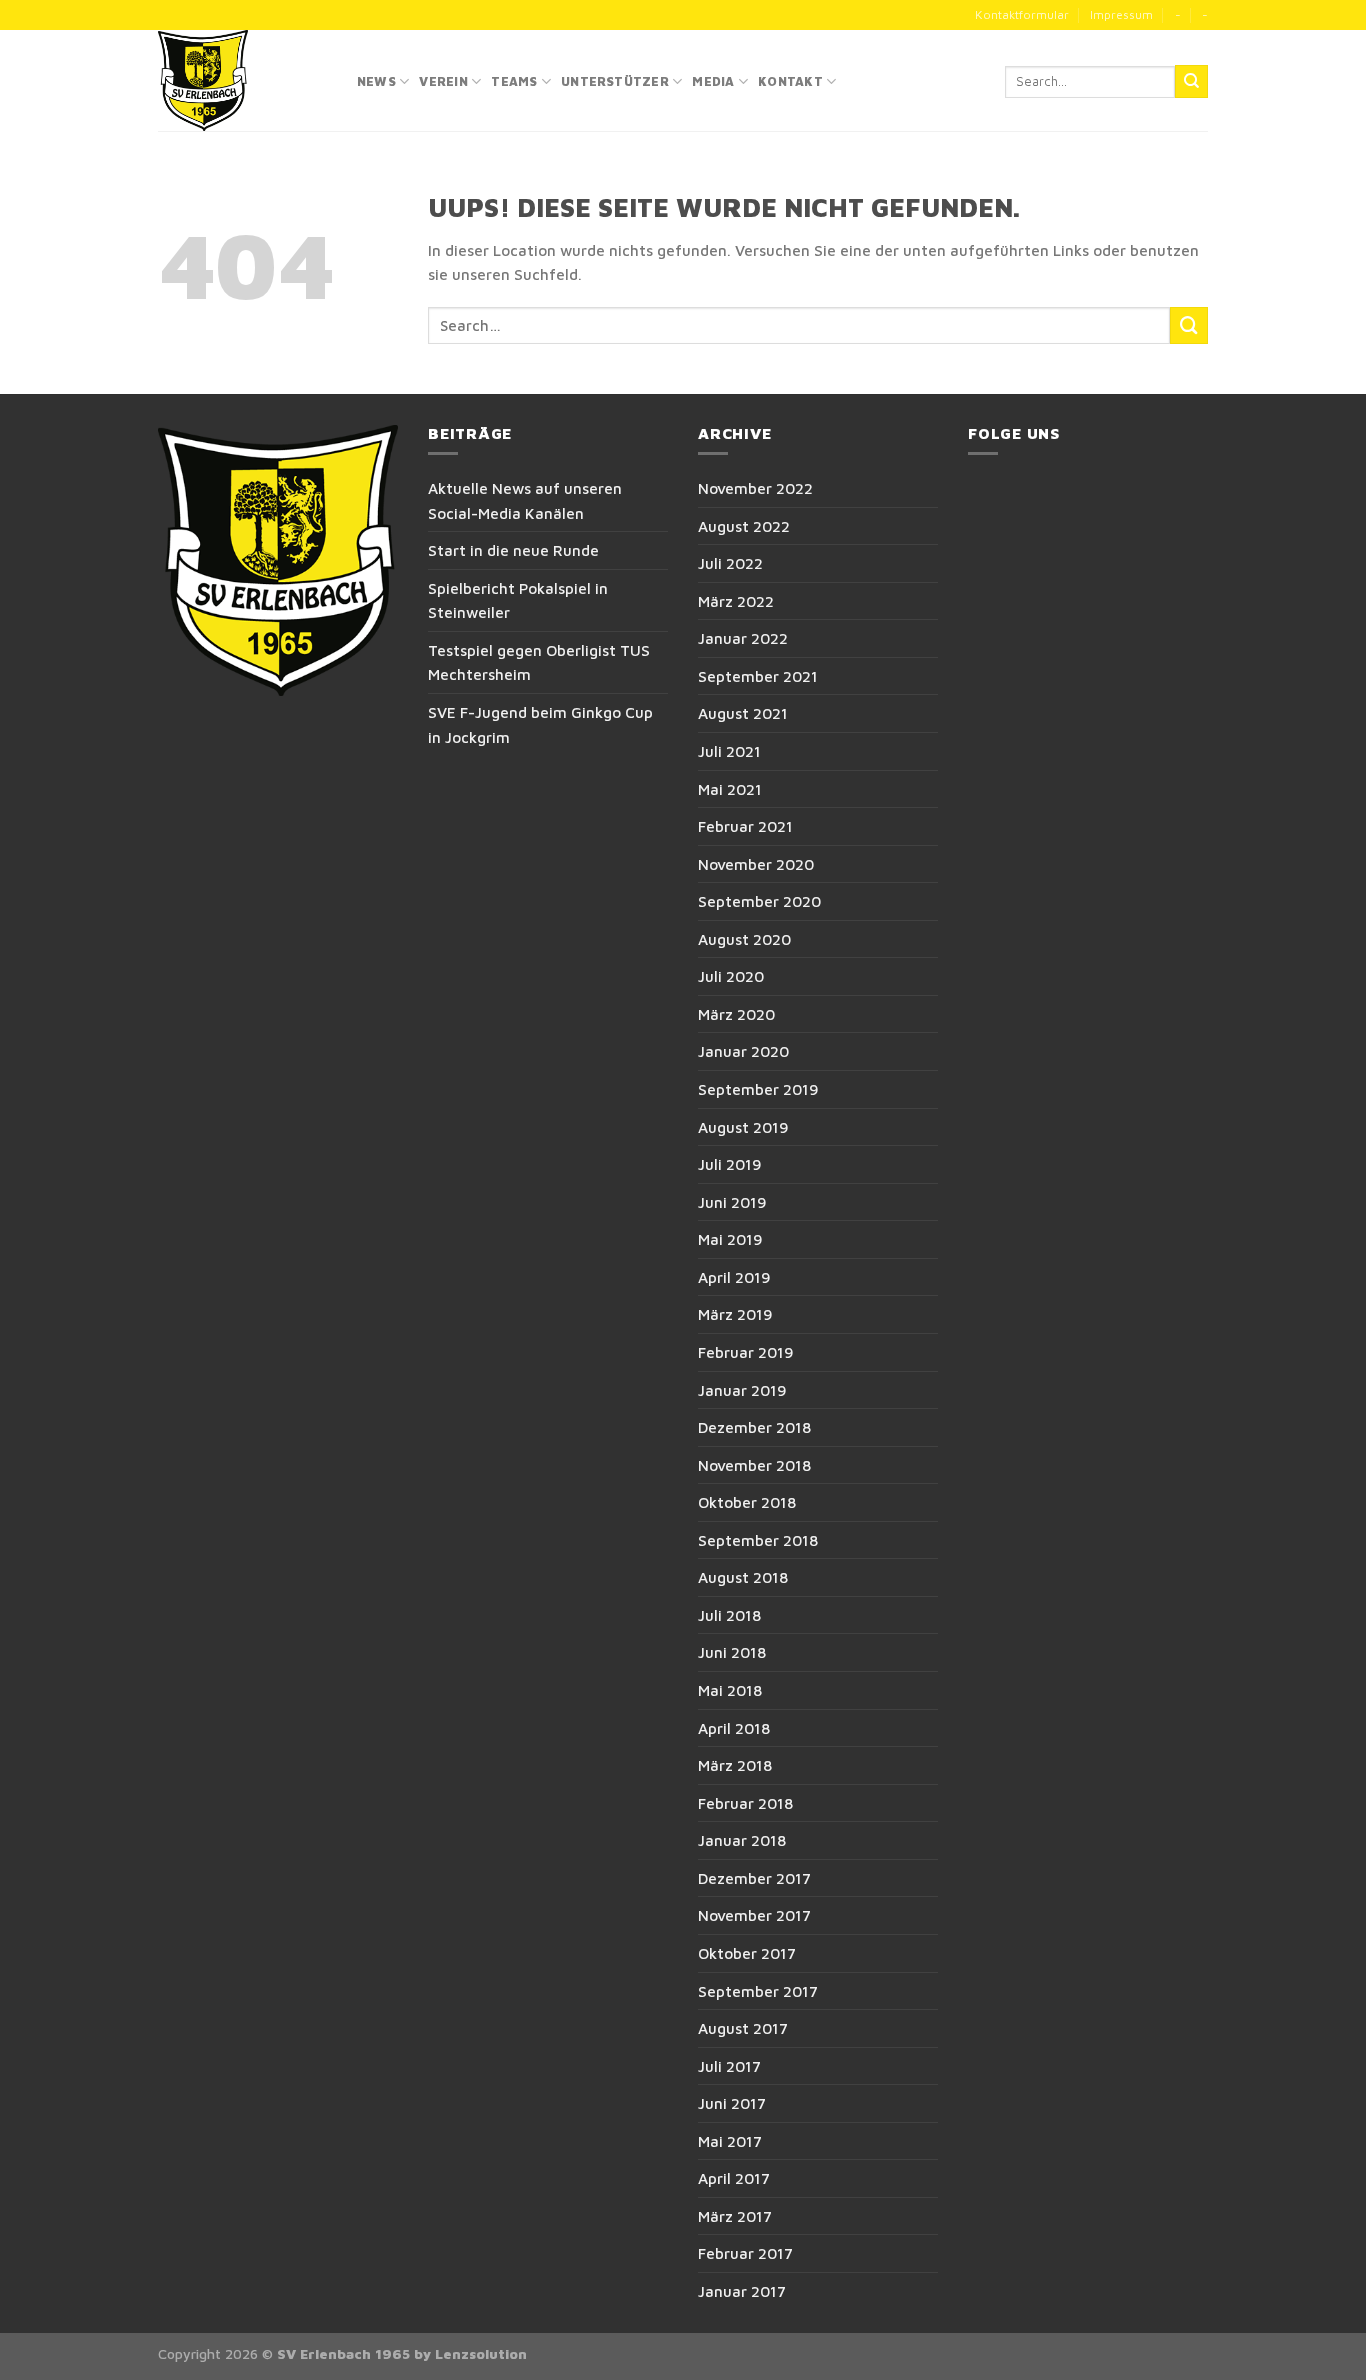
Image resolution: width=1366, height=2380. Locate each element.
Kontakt (790, 81)
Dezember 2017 (754, 1878)
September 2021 (758, 676)
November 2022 (755, 488)
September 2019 (758, 1089)
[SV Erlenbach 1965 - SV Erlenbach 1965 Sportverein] (242, 80)
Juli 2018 (729, 1615)
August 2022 (744, 526)
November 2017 (754, 1915)
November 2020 (756, 864)
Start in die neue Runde (513, 550)
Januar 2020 (743, 1051)
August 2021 (743, 713)
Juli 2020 (731, 976)
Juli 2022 (730, 563)
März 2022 (736, 601)
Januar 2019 (742, 1390)
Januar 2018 (742, 1840)
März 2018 (735, 1765)
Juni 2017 (732, 2103)
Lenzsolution (481, 2354)
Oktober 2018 (747, 1502)
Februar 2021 (745, 826)
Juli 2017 (729, 2066)
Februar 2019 (746, 1352)
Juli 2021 (729, 751)
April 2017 (734, 2178)
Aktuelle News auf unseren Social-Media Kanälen (525, 500)
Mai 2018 (730, 1690)
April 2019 (734, 1277)
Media (713, 81)
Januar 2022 (743, 638)
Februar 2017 (745, 2253)
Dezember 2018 (754, 1427)
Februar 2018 (745, 1803)
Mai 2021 (730, 789)
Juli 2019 (730, 1164)
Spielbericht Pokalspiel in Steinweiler (518, 600)
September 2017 (758, 1991)
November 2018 (754, 1465)
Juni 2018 (732, 1652)
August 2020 (744, 939)
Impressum (1121, 14)
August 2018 (743, 1577)
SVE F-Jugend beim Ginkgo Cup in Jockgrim (540, 724)
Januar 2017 (742, 2291)
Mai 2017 (730, 2141)
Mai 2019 (730, 1239)
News (376, 81)
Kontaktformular (1022, 14)
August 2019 (743, 1127)
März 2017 (735, 2216)
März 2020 (736, 1014)
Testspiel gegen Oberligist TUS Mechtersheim (539, 662)
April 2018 (734, 1728)
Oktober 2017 (747, 1953)
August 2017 (743, 2028)
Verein (443, 81)
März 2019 (735, 1314)
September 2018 (758, 1540)
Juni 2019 (732, 1202)
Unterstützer (615, 81)
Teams (514, 81)
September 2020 (759, 901)
